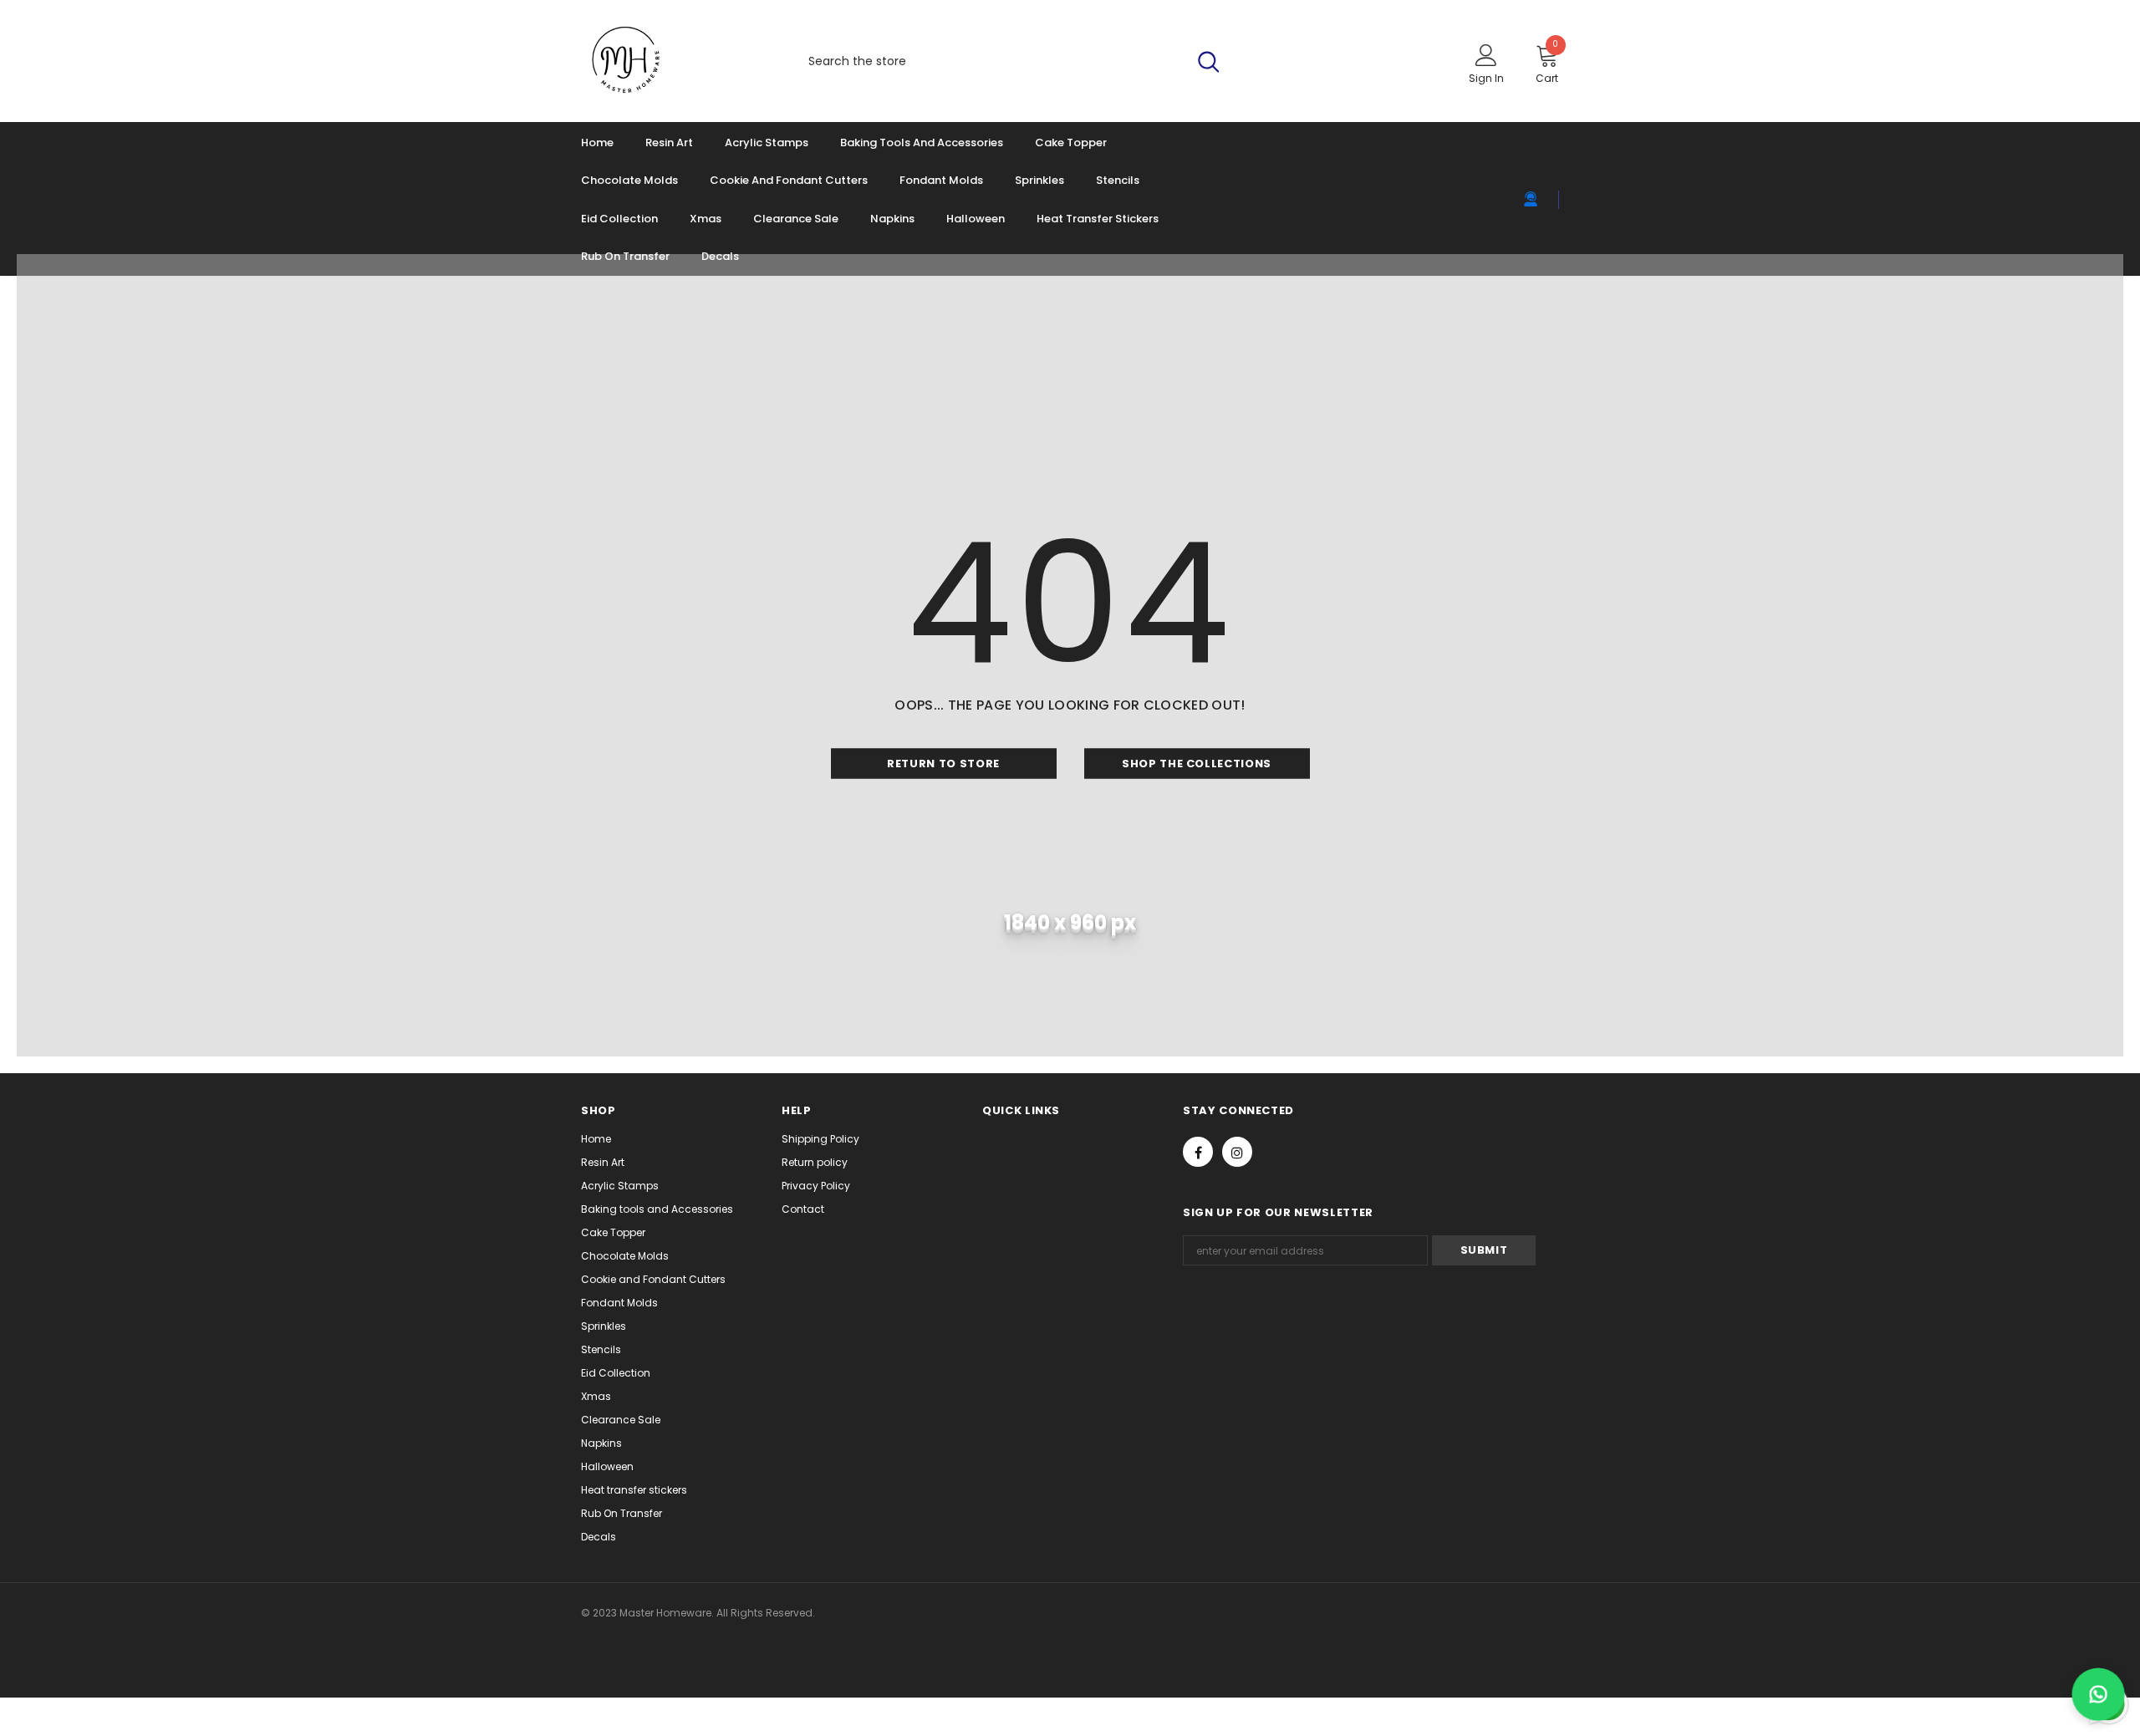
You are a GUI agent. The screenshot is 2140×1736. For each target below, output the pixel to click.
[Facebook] (1198, 1152)
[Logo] (675, 61)
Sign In (1486, 78)
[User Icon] (1486, 54)
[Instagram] (1237, 1152)
